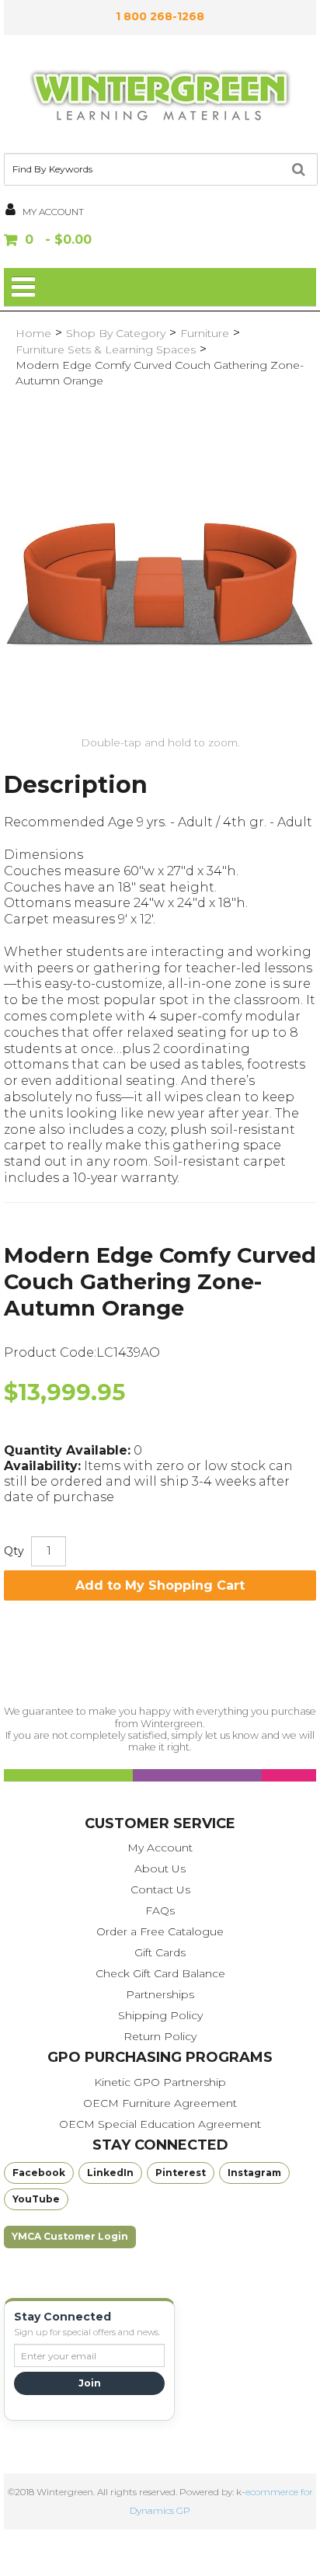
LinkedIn (110, 2173)
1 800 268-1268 (160, 16)
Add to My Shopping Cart (160, 1585)
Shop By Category (116, 333)
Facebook (39, 2173)
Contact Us (160, 1889)
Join (90, 2383)
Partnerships (160, 1994)
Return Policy (160, 2036)
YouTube (36, 2199)
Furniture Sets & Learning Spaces (106, 349)
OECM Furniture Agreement (160, 2103)
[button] (160, 241)
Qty (14, 1551)
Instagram (254, 2173)
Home (33, 333)
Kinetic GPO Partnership (160, 2082)
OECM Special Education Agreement (160, 2124)
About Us (160, 1869)
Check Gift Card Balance (160, 1973)
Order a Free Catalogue (160, 1931)
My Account (160, 1848)
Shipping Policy (160, 2015)
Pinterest (181, 2173)
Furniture (205, 333)
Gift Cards (160, 1952)
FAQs (160, 1910)
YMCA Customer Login (70, 2236)
